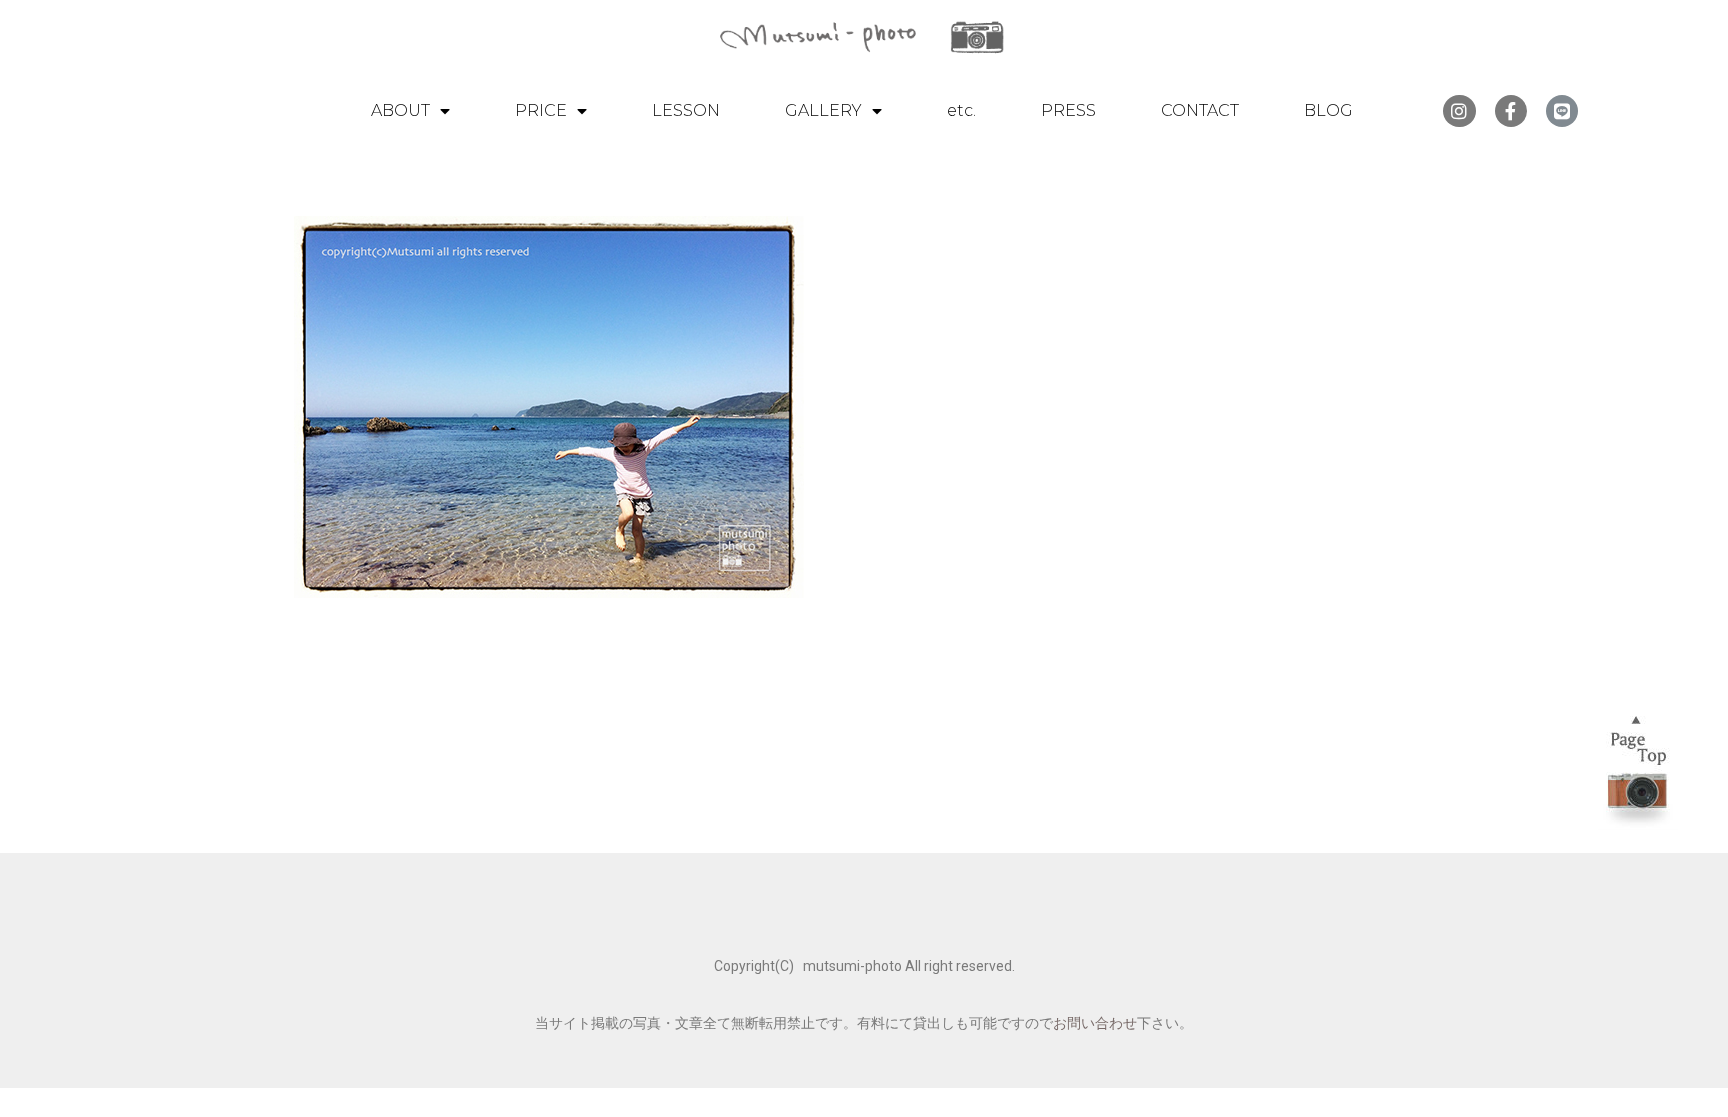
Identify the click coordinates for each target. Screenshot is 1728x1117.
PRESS (1068, 110)
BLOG (1328, 110)
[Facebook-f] (1511, 111)
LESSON (686, 110)
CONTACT (1200, 110)
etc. (961, 110)
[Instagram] (1459, 111)
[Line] (1562, 111)
